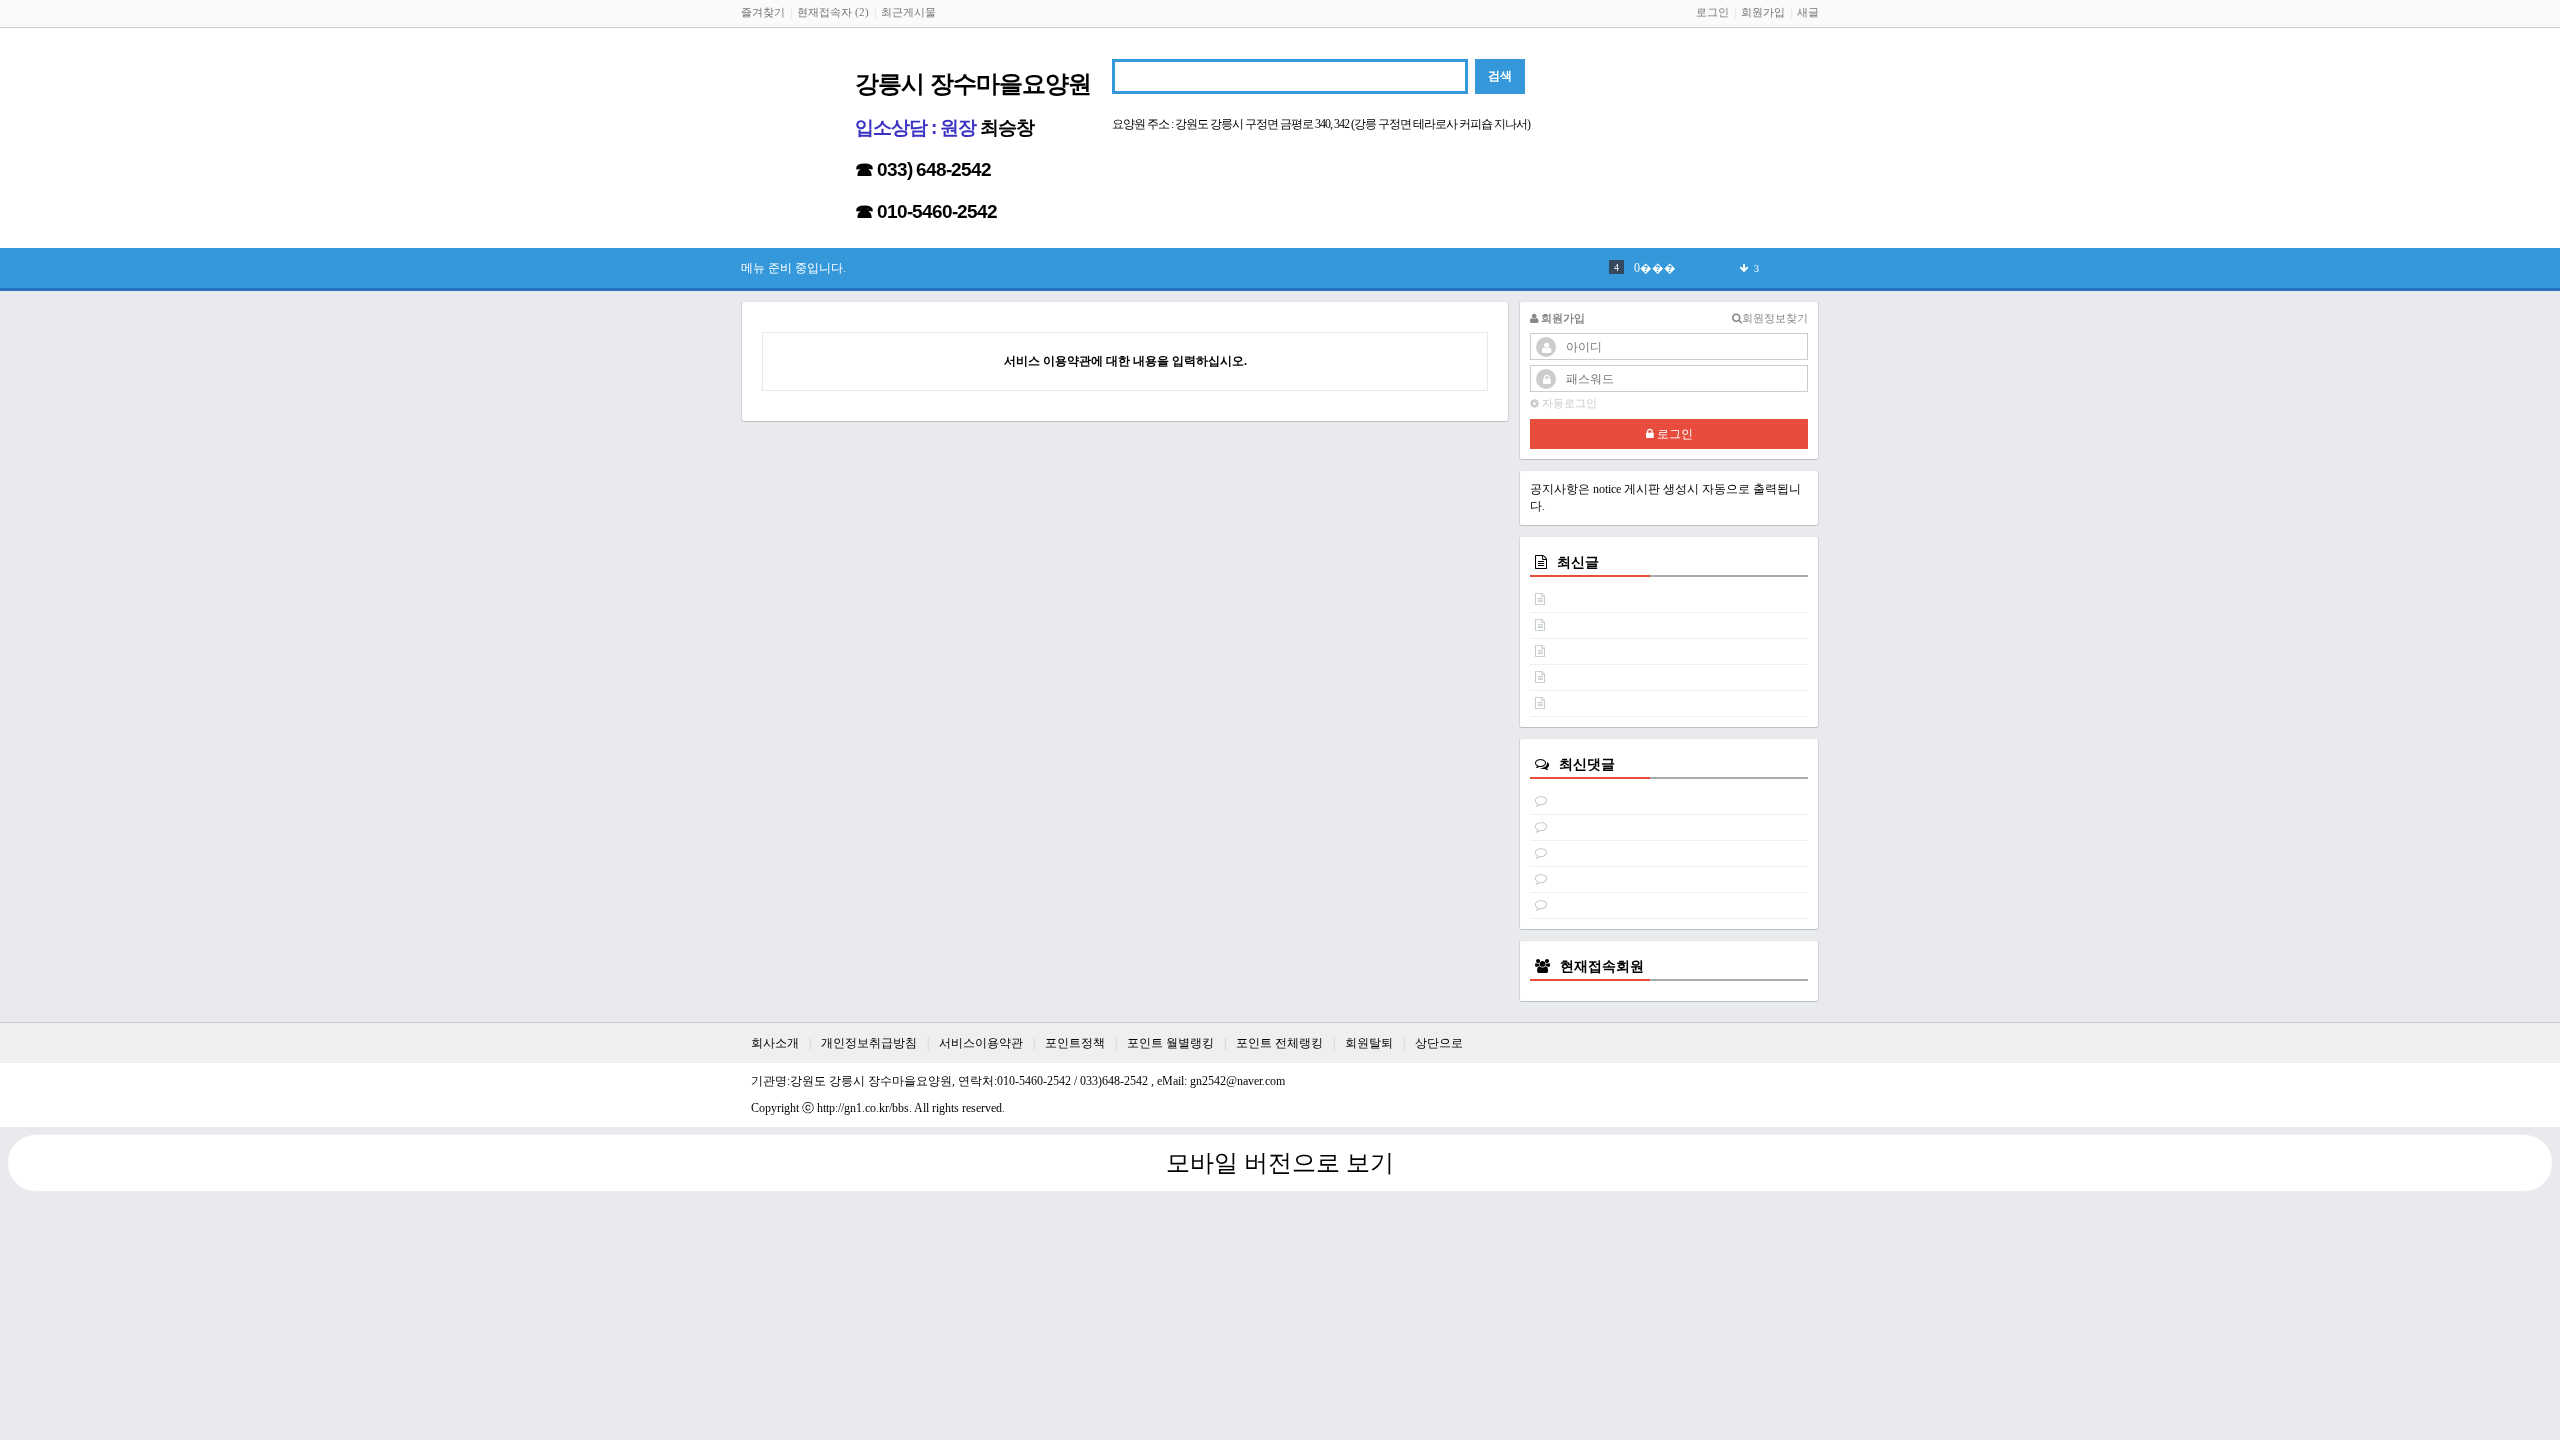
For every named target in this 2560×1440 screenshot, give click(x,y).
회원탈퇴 (1369, 1043)
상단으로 (1439, 1043)
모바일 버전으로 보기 (1280, 1163)
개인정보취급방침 (869, 1043)
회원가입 (1763, 12)
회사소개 (775, 1043)
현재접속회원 (1602, 966)
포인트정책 (1075, 1043)
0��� (1655, 268)
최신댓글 (1587, 764)
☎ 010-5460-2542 (926, 211)
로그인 (1712, 12)
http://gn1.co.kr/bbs (863, 1108)
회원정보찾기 (1775, 318)
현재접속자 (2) (833, 12)
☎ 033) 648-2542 (923, 169)
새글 (1808, 12)
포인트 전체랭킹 (1279, 1043)
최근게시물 (908, 12)
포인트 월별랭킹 (1170, 1043)
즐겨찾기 (763, 12)
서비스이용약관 (981, 1043)
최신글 (1578, 562)
